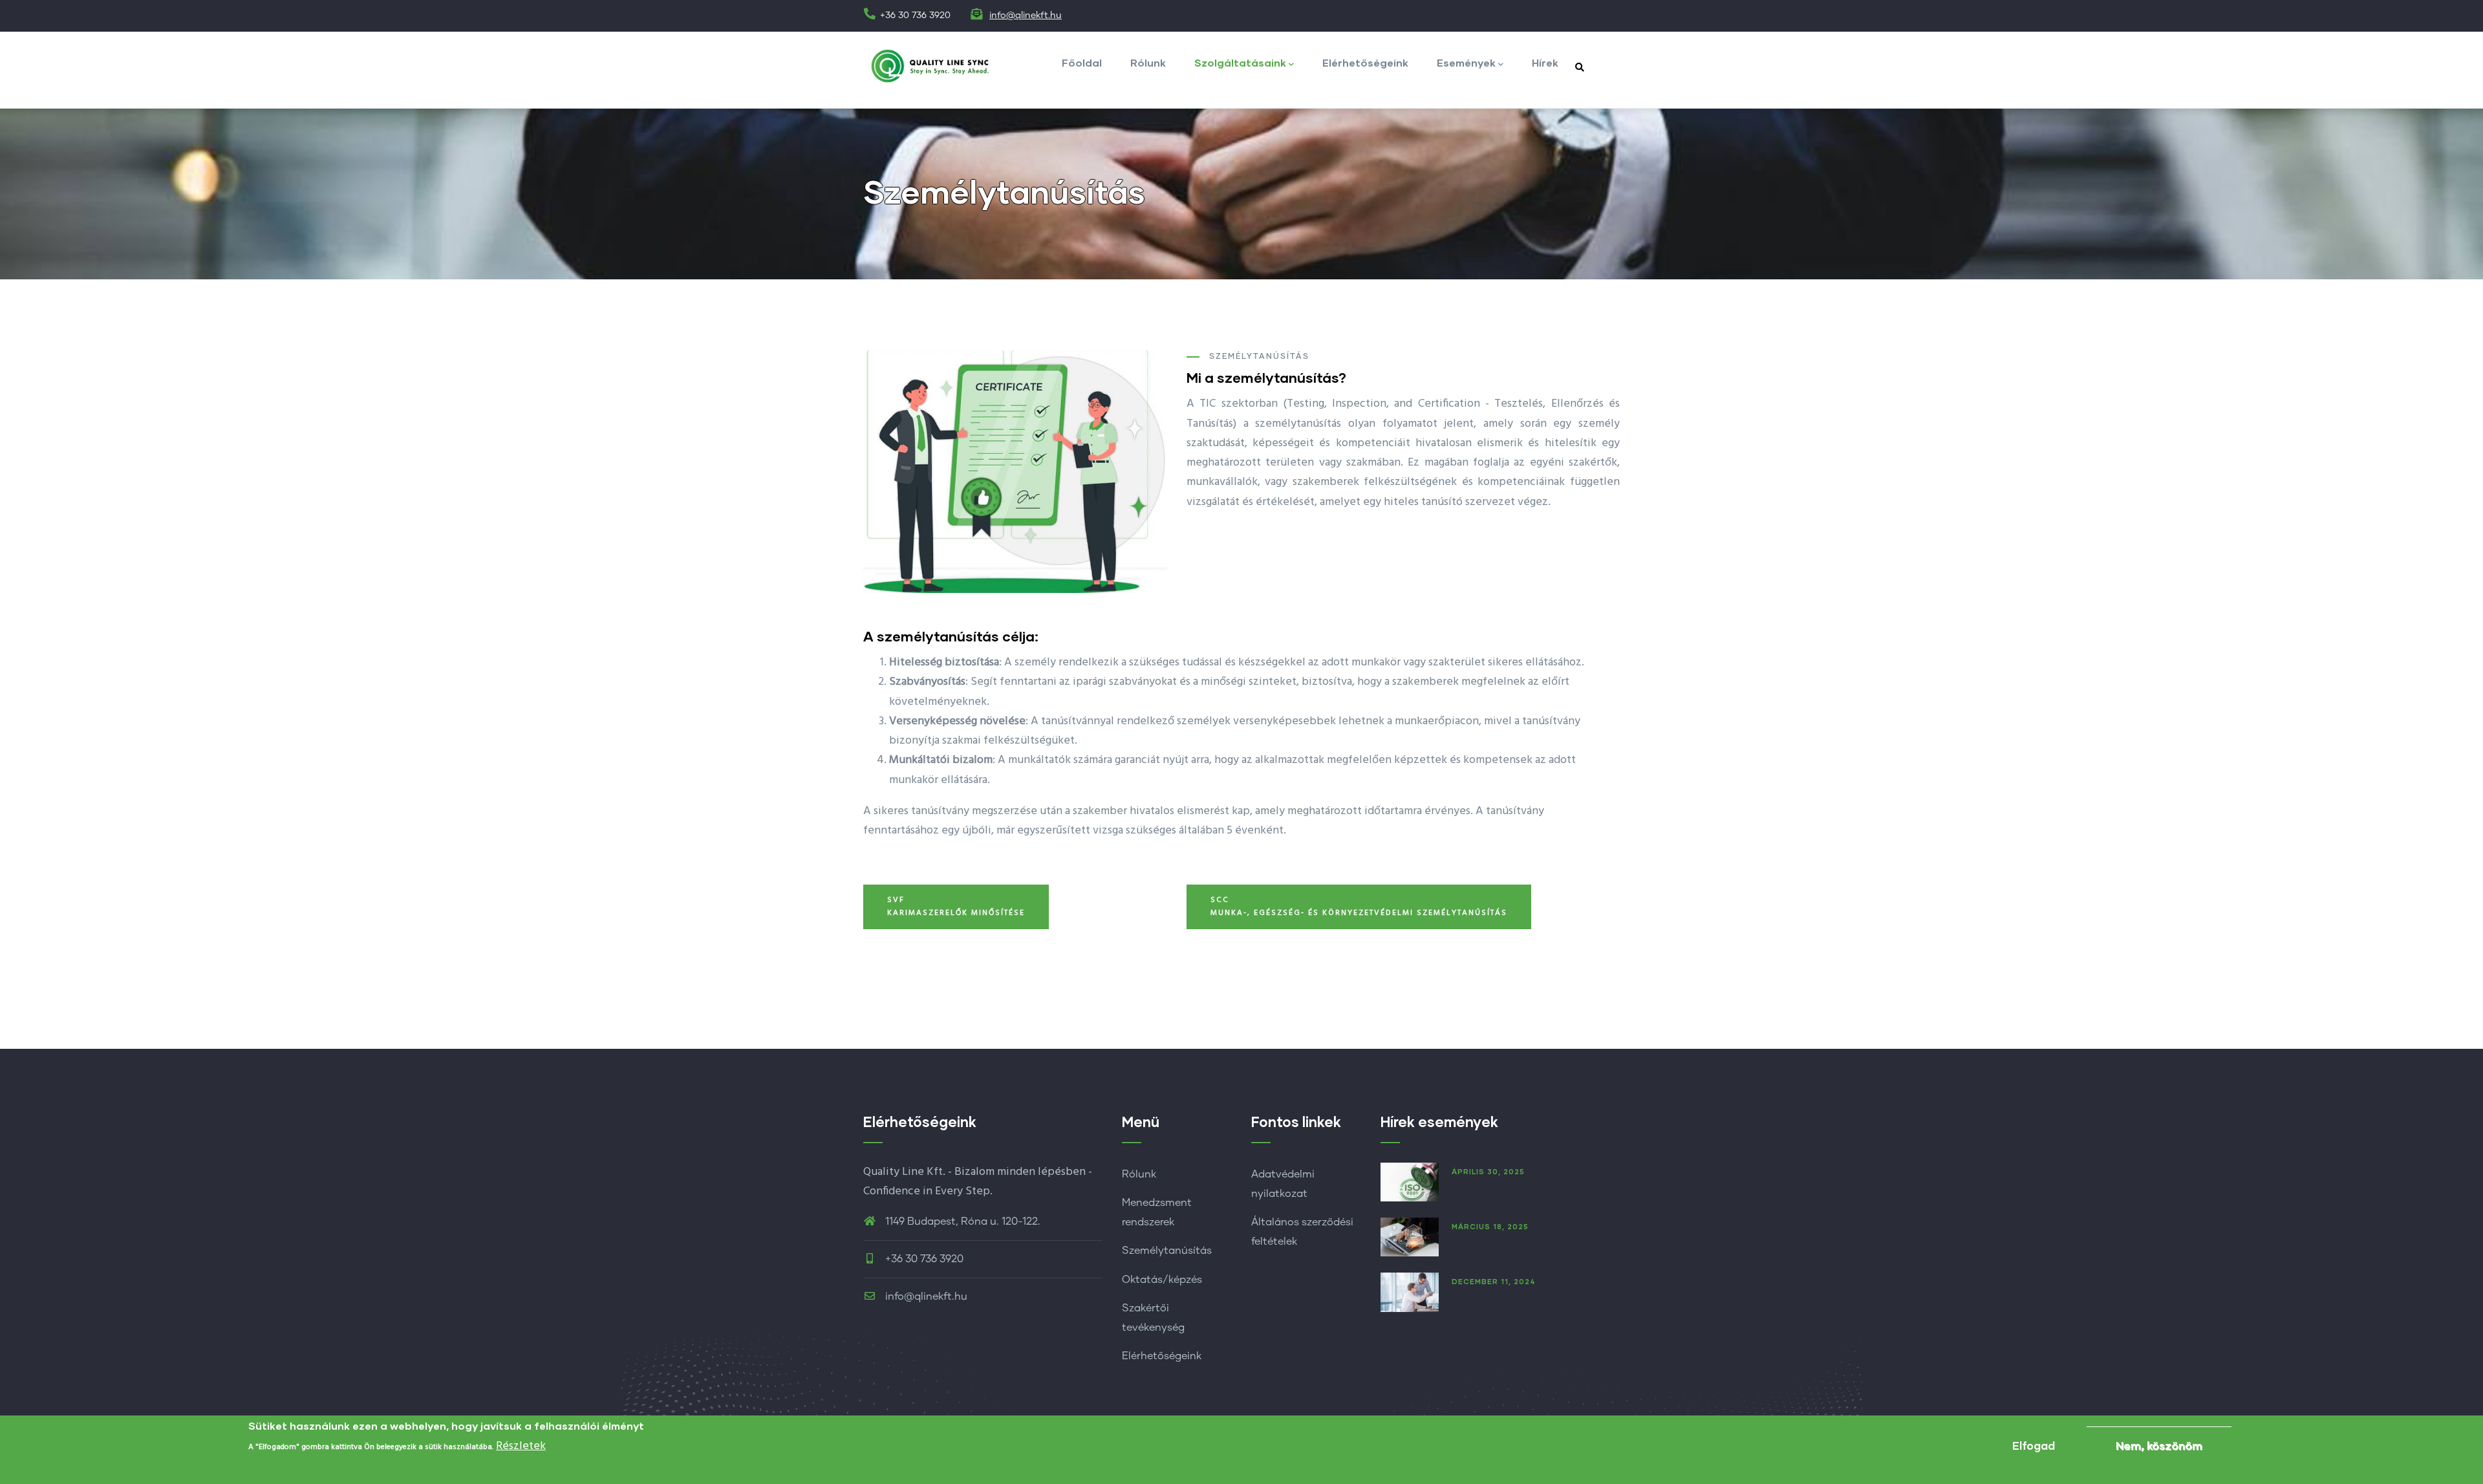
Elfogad (2034, 1446)
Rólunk (1148, 62)
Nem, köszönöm (2159, 1446)
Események (1466, 62)
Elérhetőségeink (1365, 62)
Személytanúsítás (1167, 1251)
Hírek (1545, 62)
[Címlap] (931, 66)
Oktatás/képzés (1162, 1280)
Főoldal (1082, 62)
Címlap (1512, 264)
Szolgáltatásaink (1240, 62)
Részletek (521, 1446)
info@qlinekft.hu (1026, 16)
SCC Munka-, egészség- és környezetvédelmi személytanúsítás (1359, 907)
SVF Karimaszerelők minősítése (956, 907)
